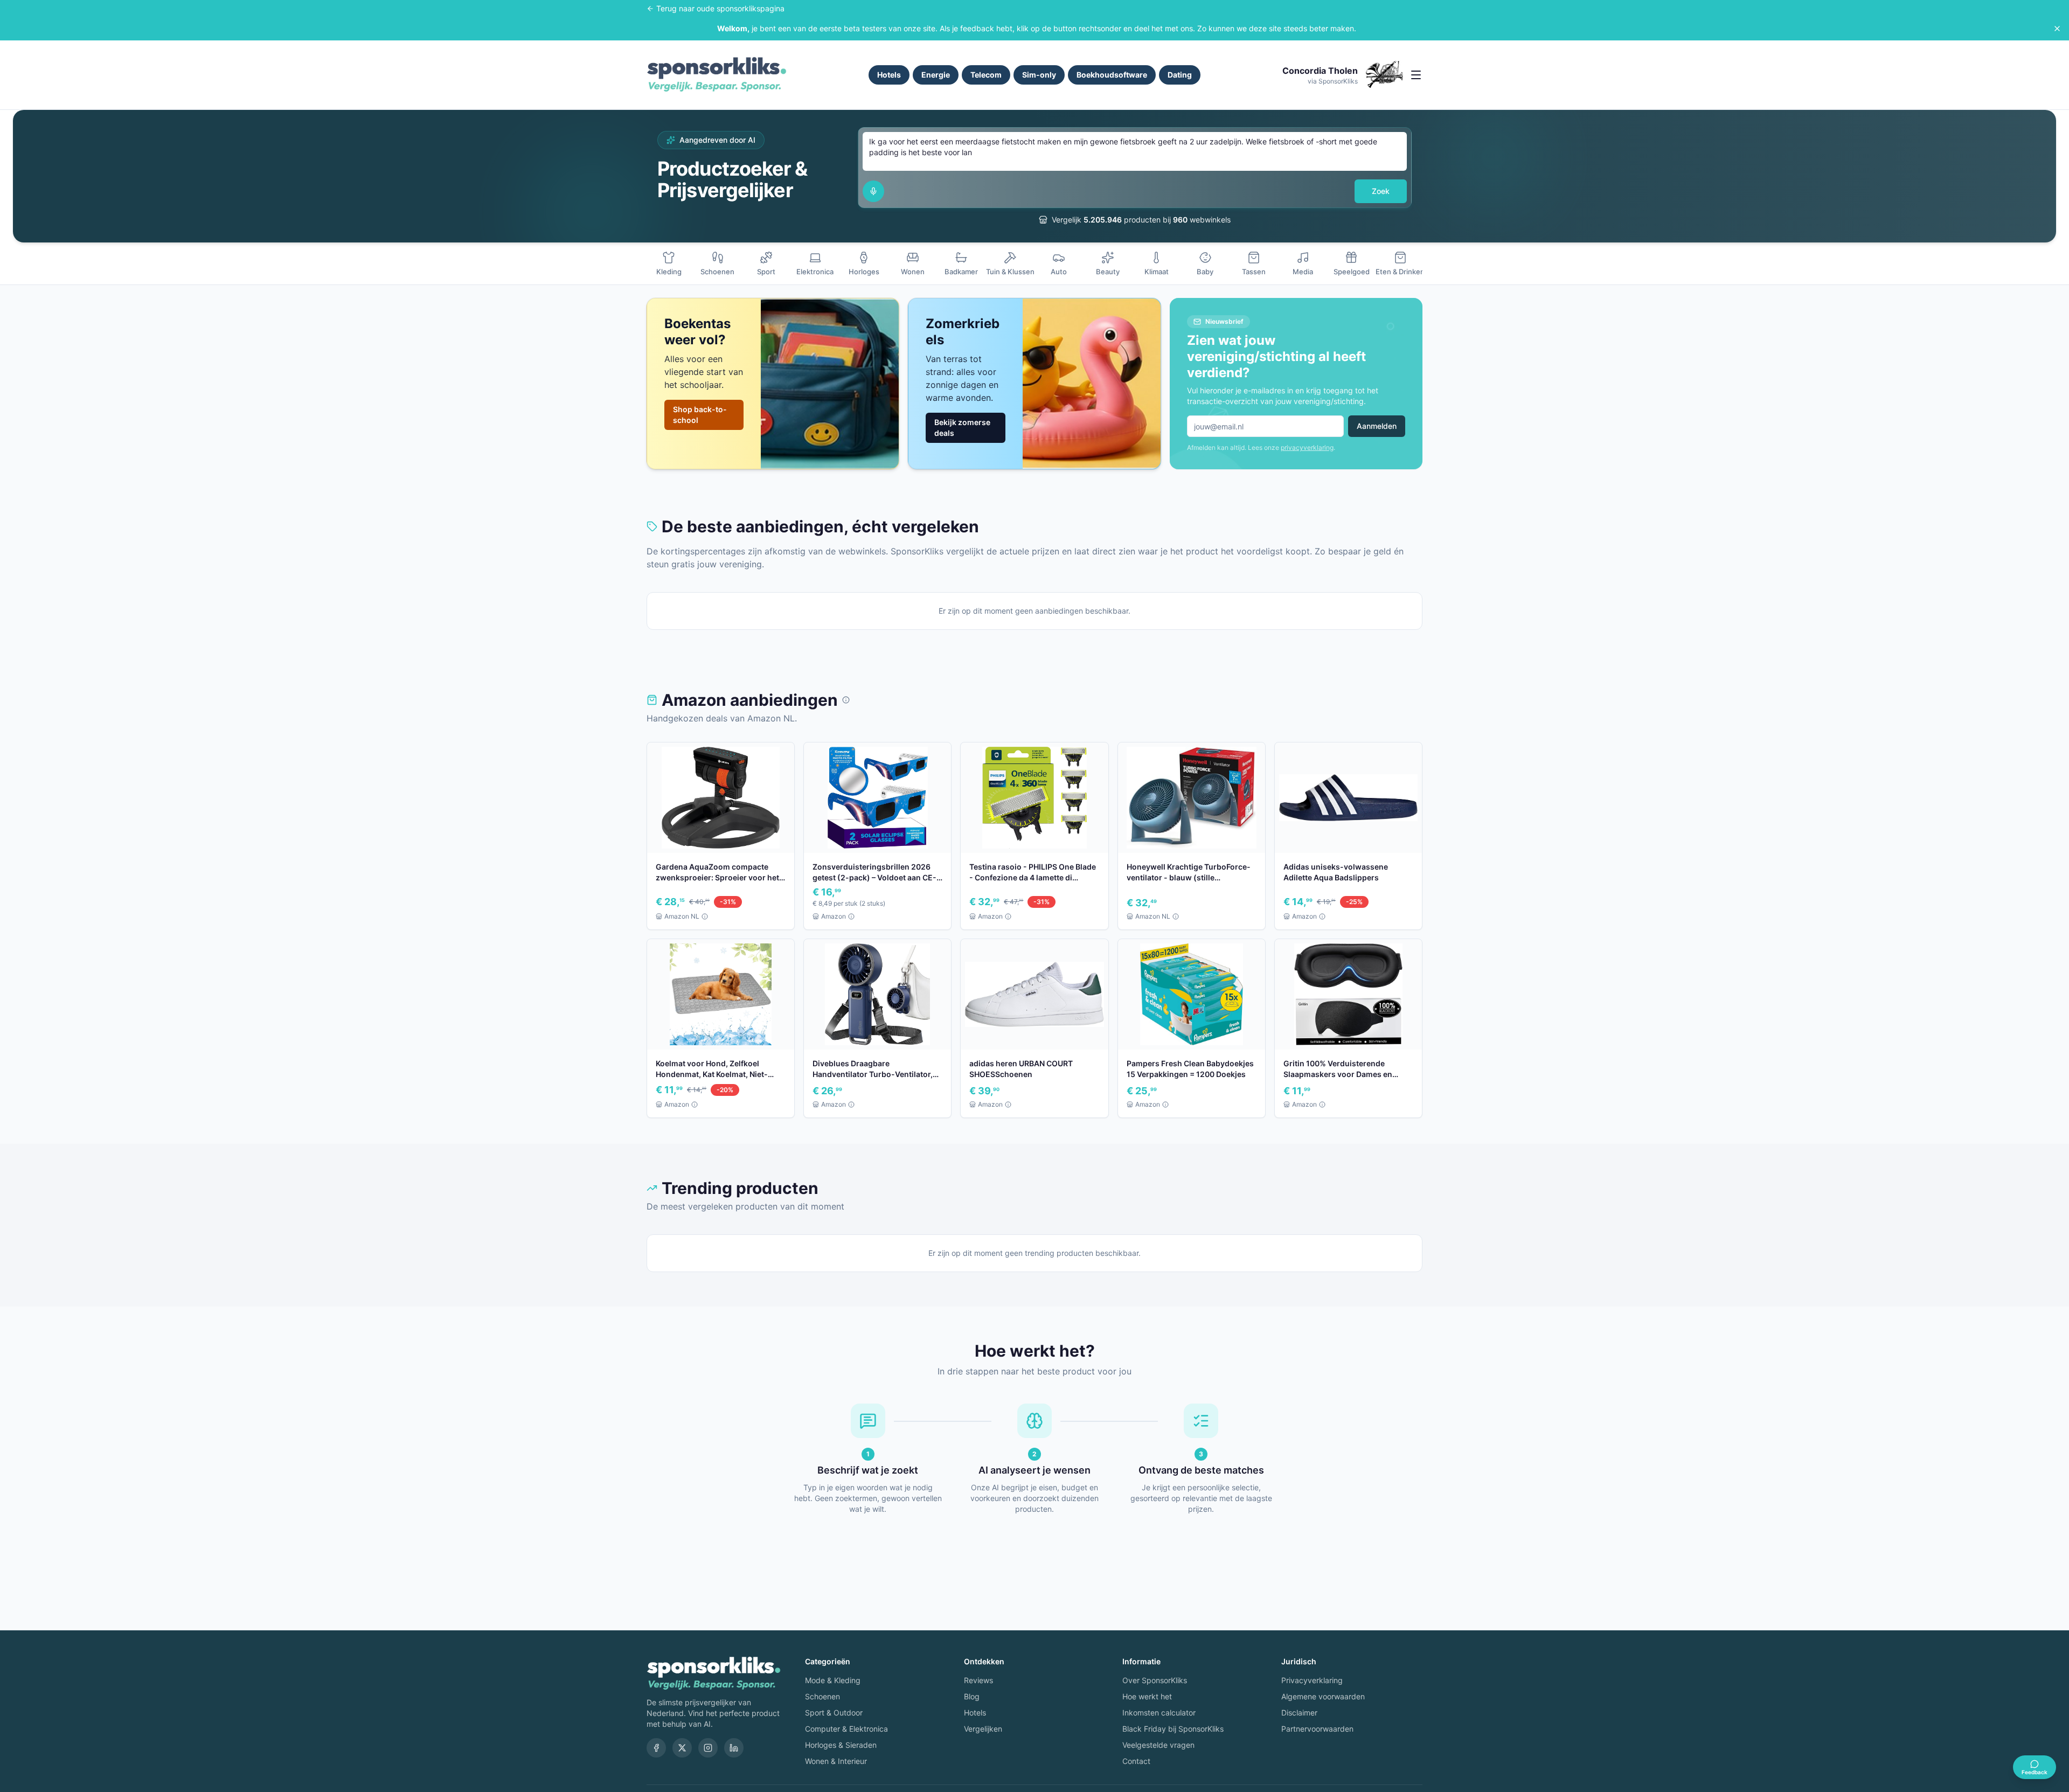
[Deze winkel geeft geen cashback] (846, 700)
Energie (936, 75)
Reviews (978, 1680)
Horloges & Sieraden (841, 1745)
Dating (1180, 75)
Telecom (986, 75)
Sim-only (1039, 75)
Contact (1136, 1761)
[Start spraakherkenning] (873, 191)
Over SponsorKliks (1155, 1680)
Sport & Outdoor (834, 1713)
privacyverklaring (1307, 447)
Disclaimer (1299, 1713)
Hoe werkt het (1147, 1696)
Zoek (1381, 191)
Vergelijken (983, 1729)
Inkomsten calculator (1159, 1713)
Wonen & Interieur (836, 1761)
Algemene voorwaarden (1323, 1696)
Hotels (889, 75)
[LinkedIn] (734, 1748)
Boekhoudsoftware (1112, 75)
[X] (682, 1748)
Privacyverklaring (1312, 1680)
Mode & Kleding (833, 1680)
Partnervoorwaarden (1317, 1729)
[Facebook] (656, 1748)
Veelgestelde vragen (1158, 1745)
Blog (972, 1696)
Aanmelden (1377, 426)
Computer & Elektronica (846, 1729)
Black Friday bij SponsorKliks (1173, 1729)
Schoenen (822, 1696)
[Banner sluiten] (2057, 29)
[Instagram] (708, 1748)
